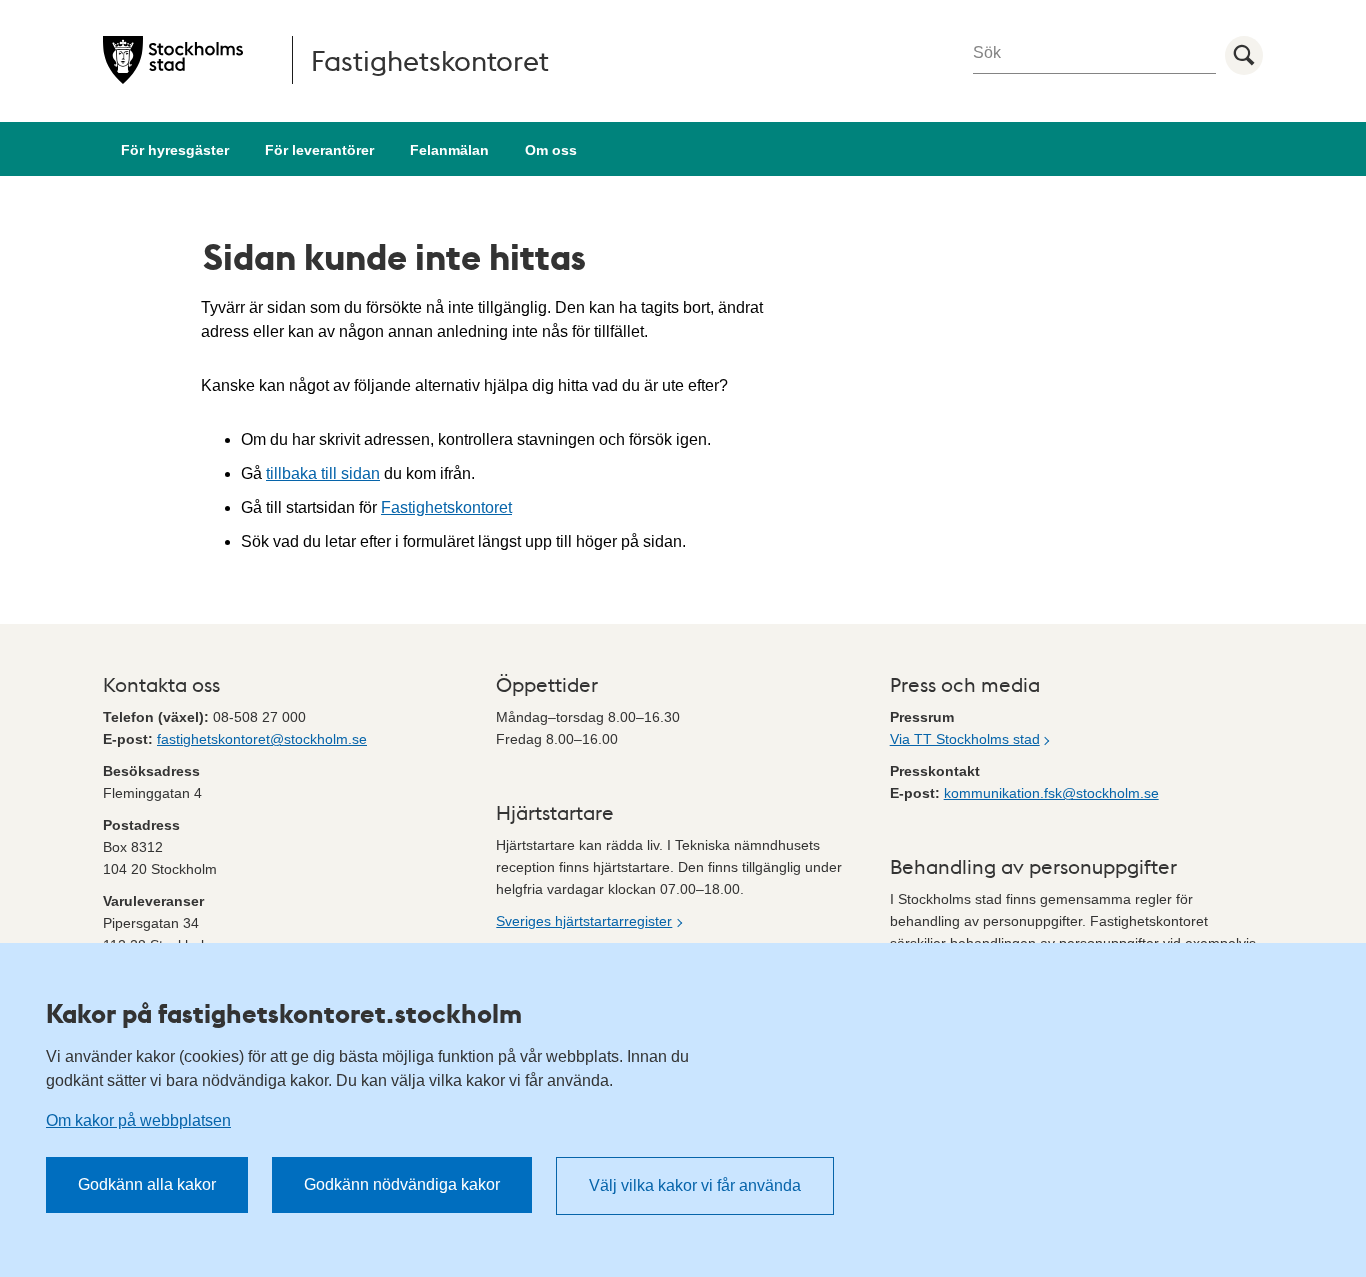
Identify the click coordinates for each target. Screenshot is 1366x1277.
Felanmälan (449, 150)
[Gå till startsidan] (173, 60)
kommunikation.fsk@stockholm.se (1051, 793)
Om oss (551, 150)
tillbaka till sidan (323, 473)
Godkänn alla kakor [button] (147, 1184)
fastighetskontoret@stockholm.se (262, 739)
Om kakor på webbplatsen (138, 1120)
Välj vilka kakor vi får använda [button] (695, 1185)
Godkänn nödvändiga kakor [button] (402, 1184)
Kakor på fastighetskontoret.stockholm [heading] (284, 1013)
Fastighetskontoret (446, 507)
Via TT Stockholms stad (965, 739)
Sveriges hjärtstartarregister (584, 921)
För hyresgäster (175, 150)
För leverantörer (319, 150)
